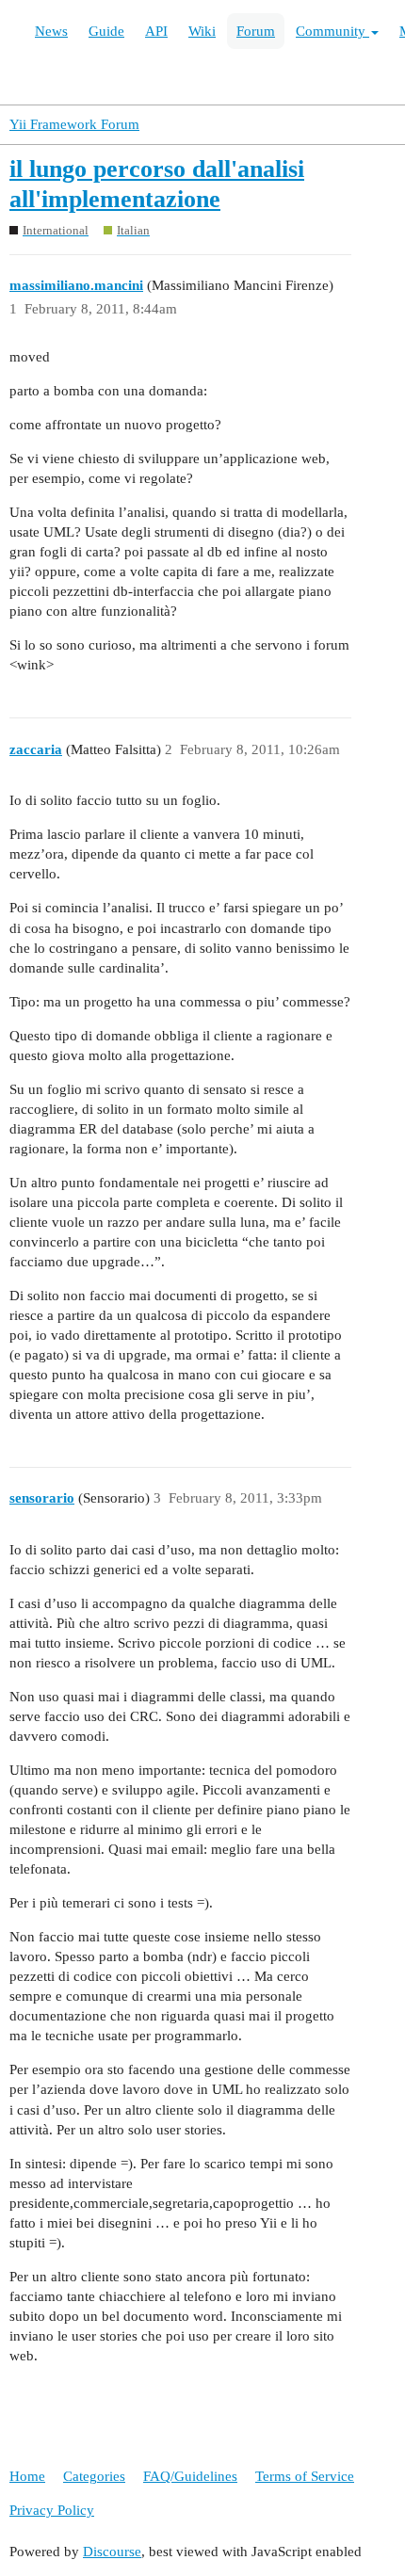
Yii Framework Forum (74, 124)
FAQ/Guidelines (190, 2476)
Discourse (112, 2552)
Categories (94, 2476)
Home (27, 2476)
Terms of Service (305, 2476)
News (51, 31)
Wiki (202, 31)
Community (332, 31)
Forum (256, 31)
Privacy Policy (52, 2510)
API (156, 31)
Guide (106, 31)
